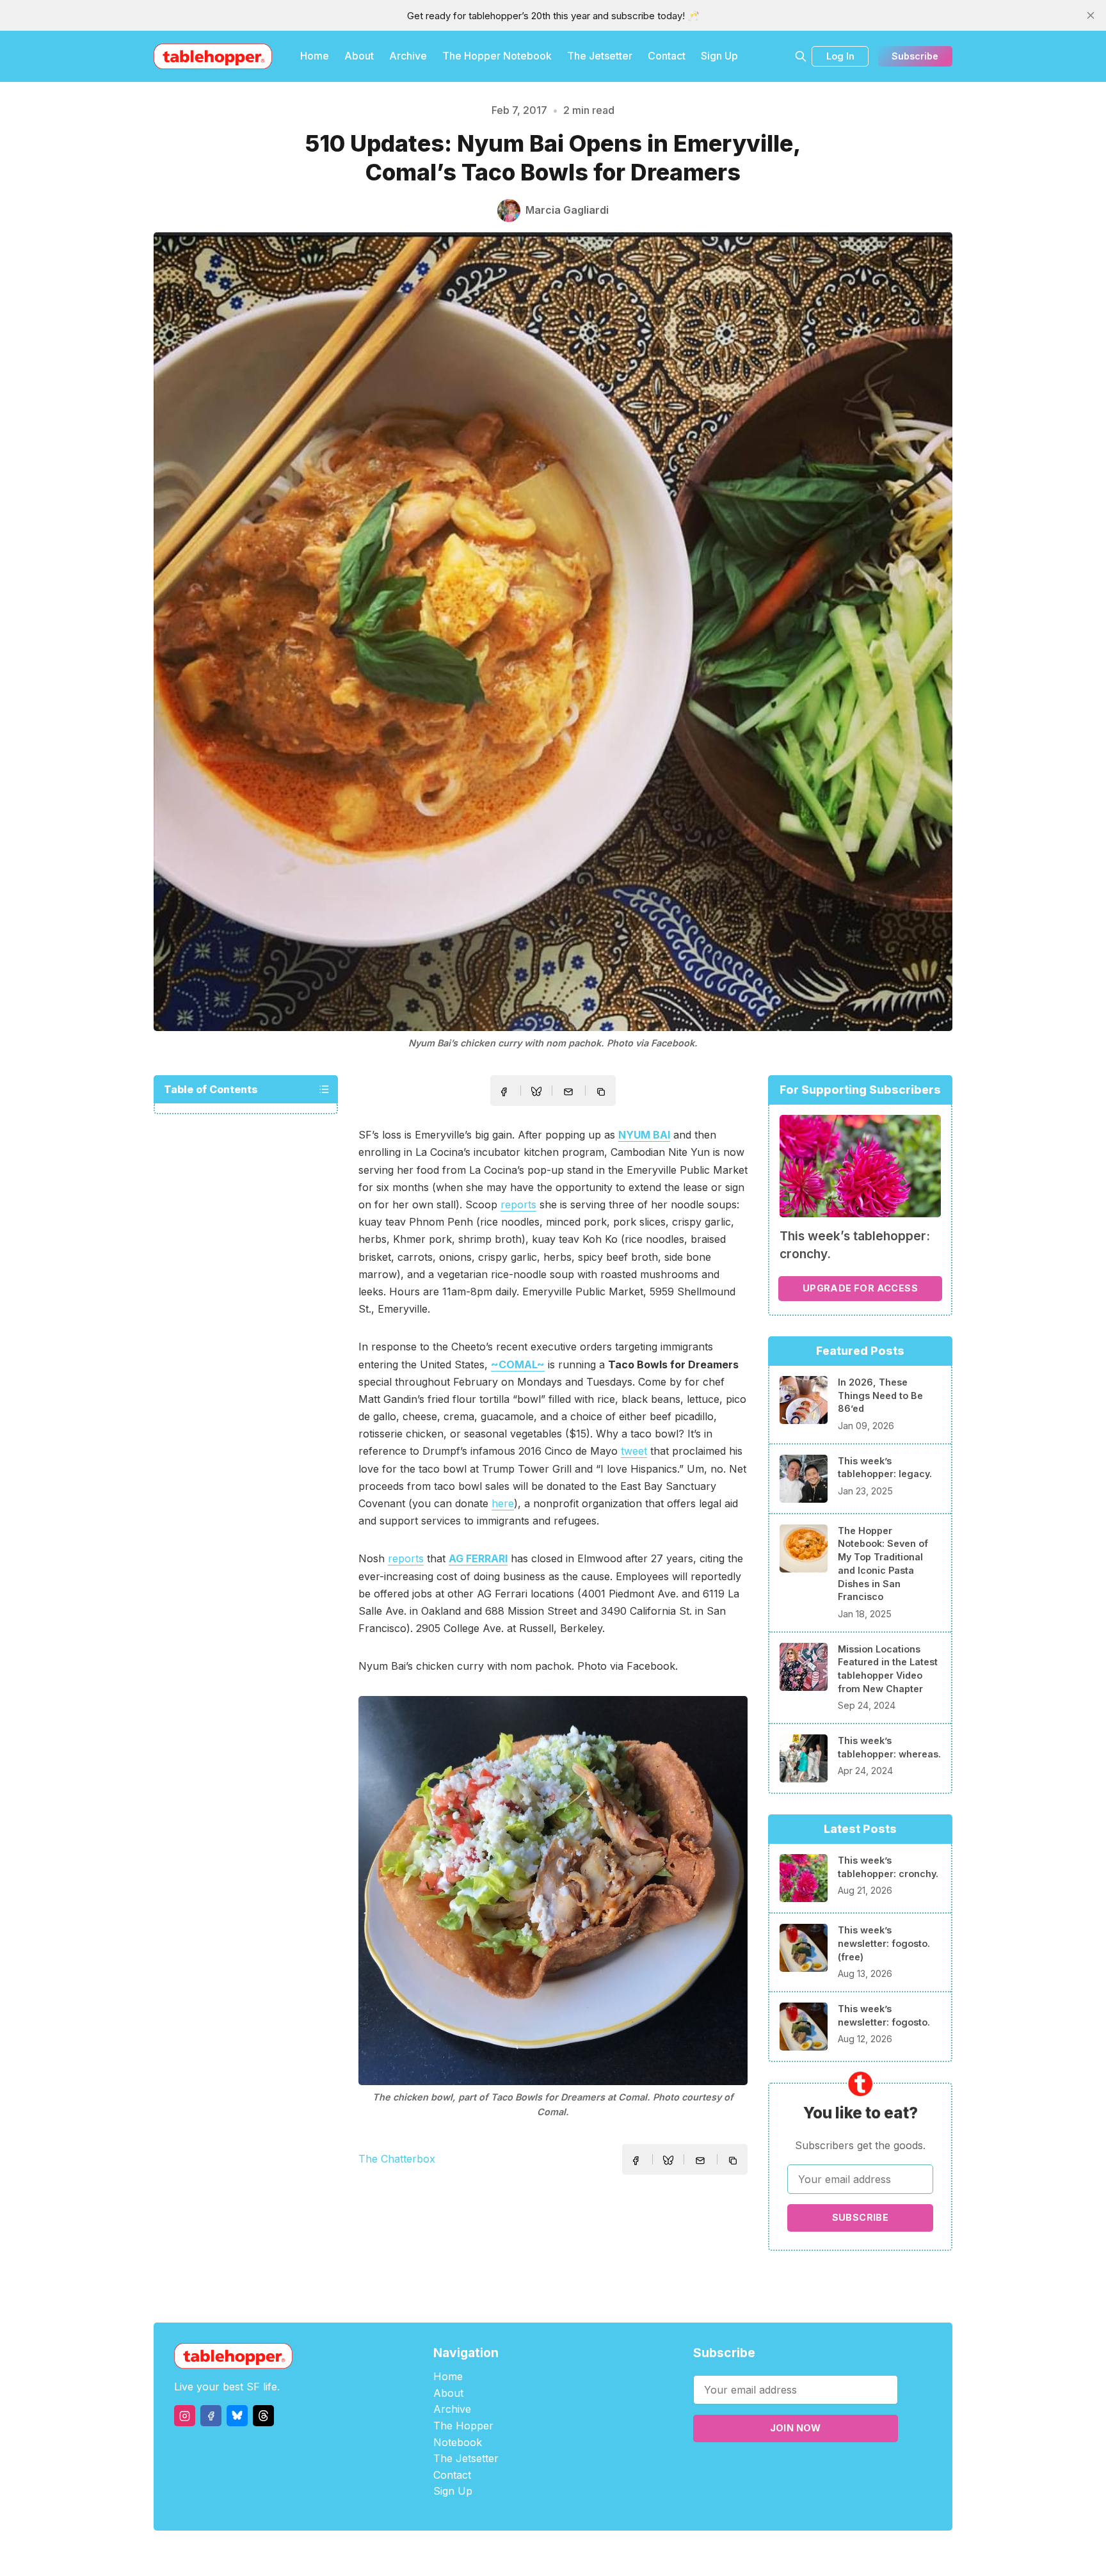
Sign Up (719, 56)
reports (518, 1204)
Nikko (675, 2553)
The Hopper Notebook (497, 56)
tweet (634, 1451)
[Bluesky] (237, 2416)
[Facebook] (211, 2416)
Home (315, 56)
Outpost (621, 2553)
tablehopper (476, 2553)
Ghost (585, 2553)
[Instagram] (185, 2416)
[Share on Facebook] (504, 1092)
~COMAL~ (518, 1364)
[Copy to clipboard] (602, 1093)
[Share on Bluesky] (536, 1093)
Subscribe (915, 56)
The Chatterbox (397, 2159)
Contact (667, 56)
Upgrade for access (860, 1288)
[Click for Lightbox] (553, 1891)
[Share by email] (568, 1092)
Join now (796, 2428)
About (359, 56)
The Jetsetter (600, 56)
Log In (840, 56)
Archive (408, 56)
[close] (1091, 15)
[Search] (801, 56)
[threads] (263, 2416)
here (503, 1503)
